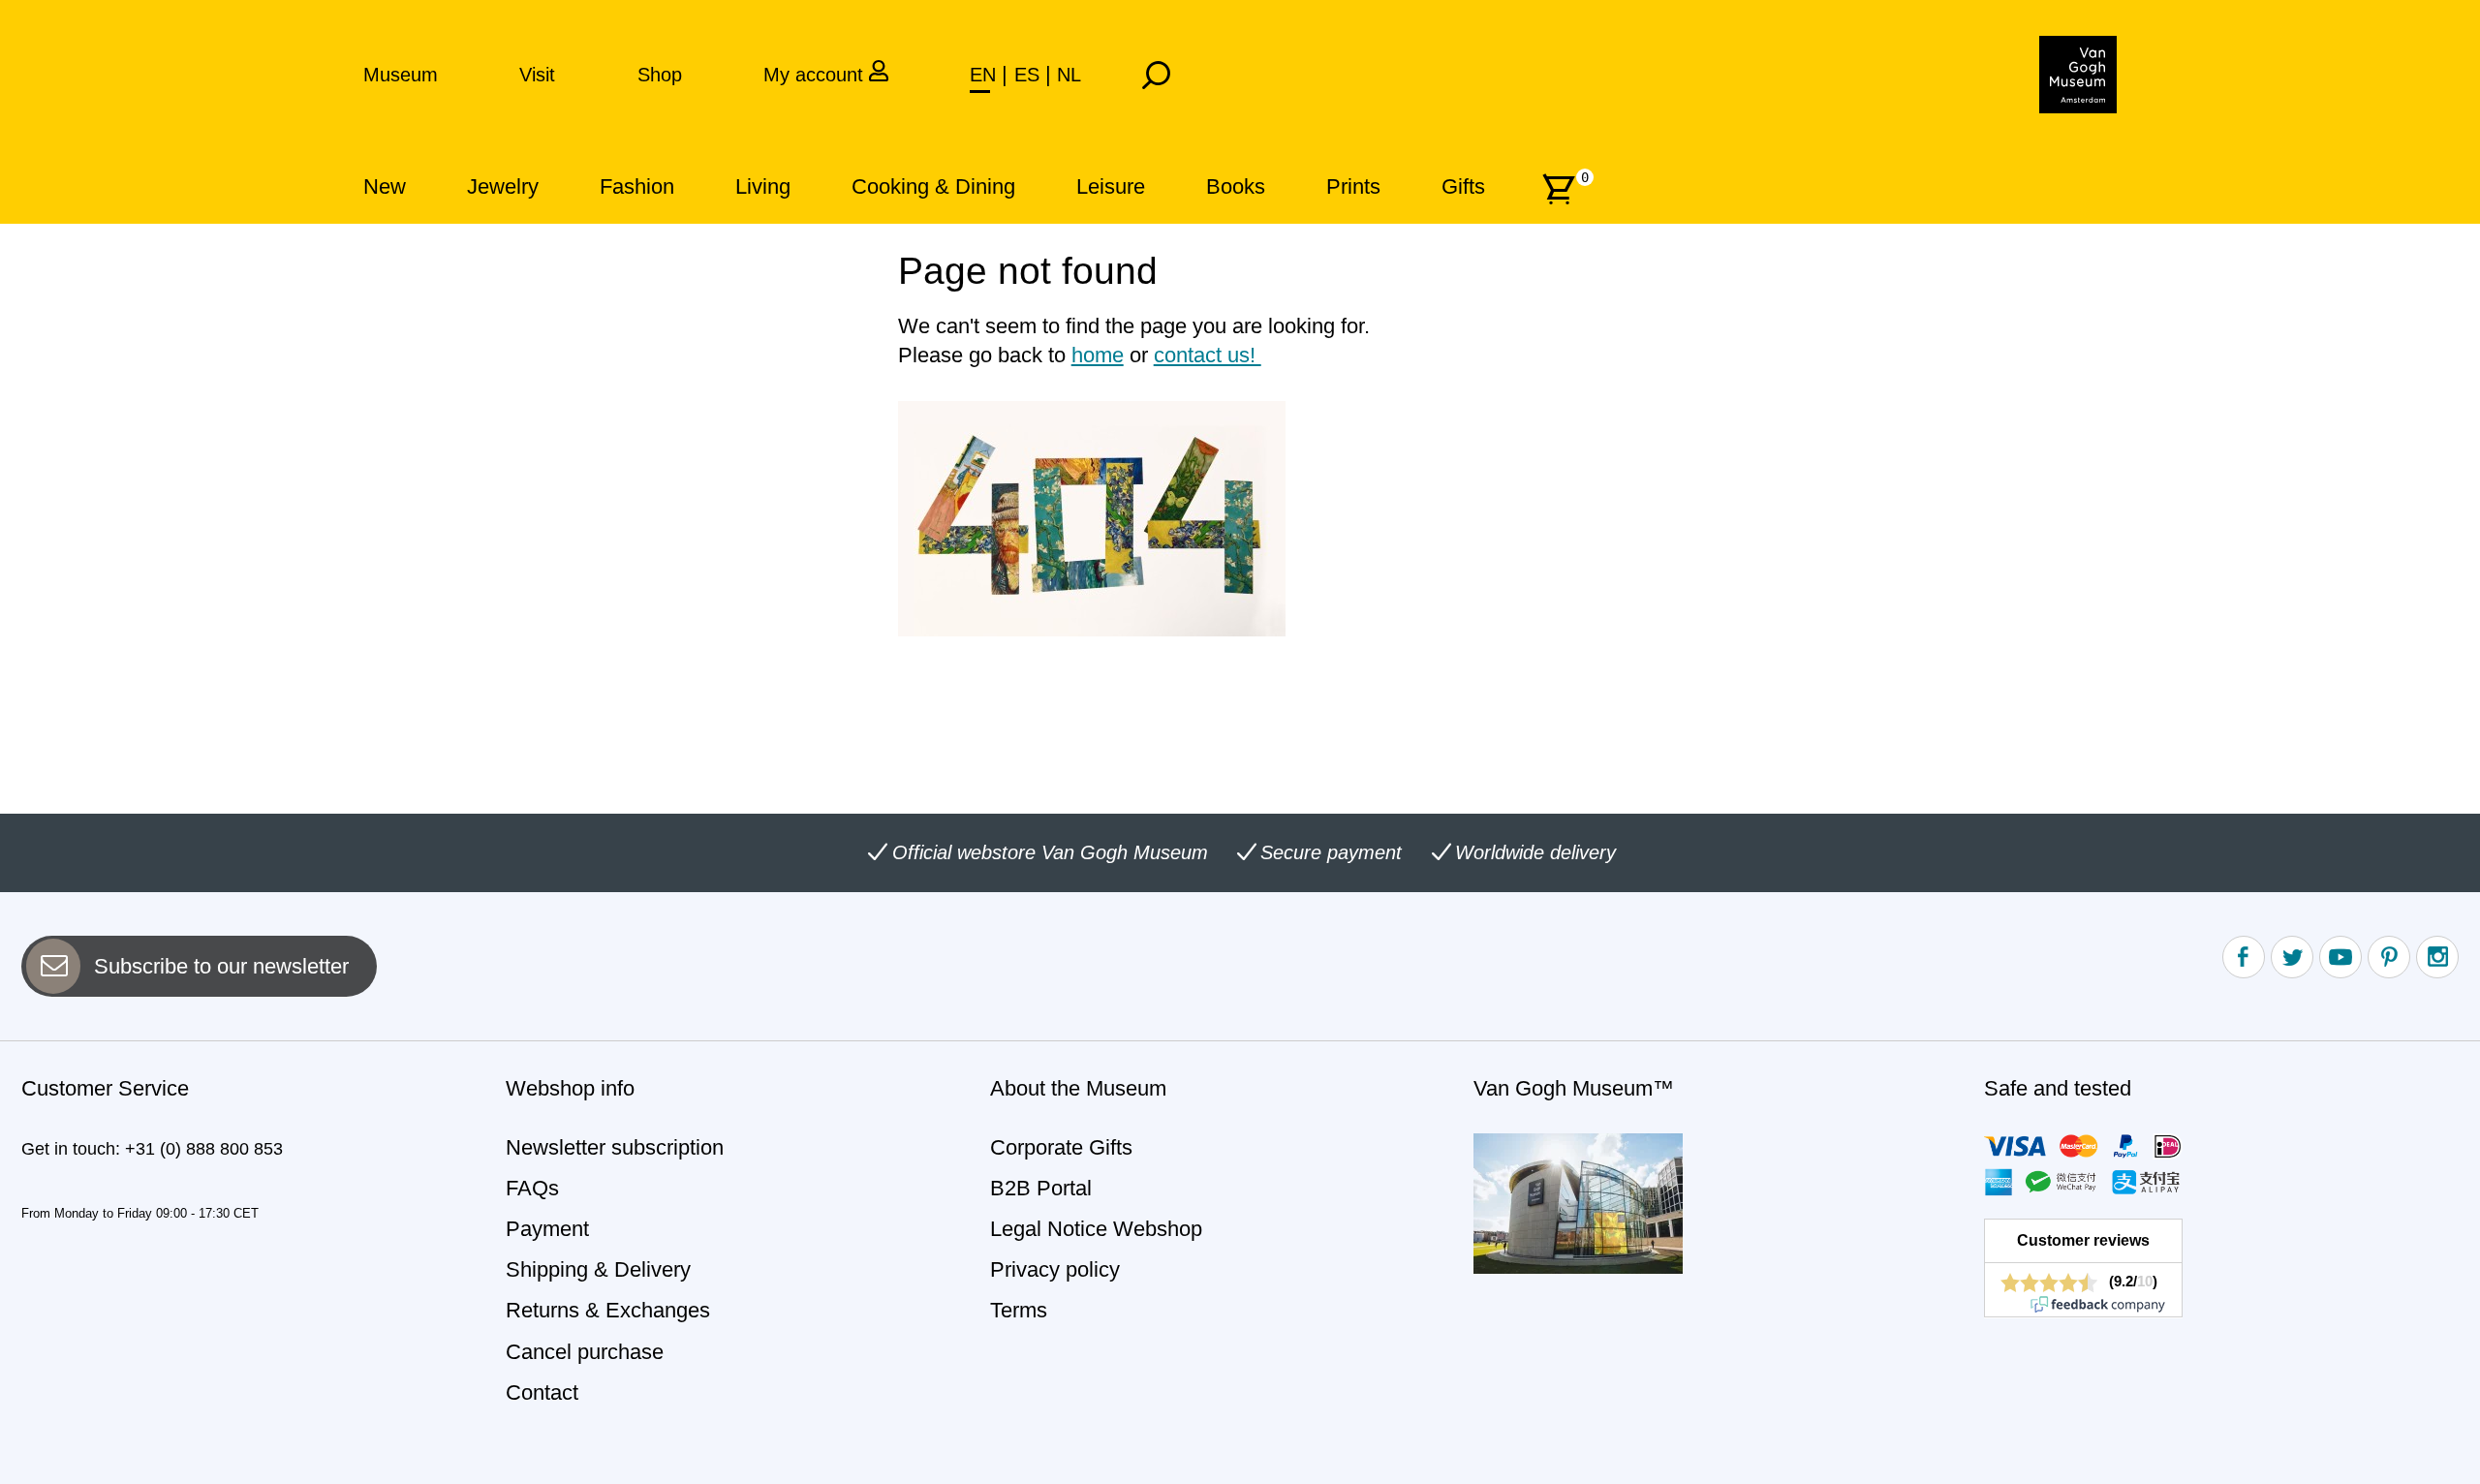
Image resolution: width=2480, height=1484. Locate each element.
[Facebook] (2244, 957)
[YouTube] (2340, 957)
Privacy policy (1055, 1269)
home (1098, 355)
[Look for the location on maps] (1578, 1202)
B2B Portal (1041, 1188)
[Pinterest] (2389, 957)
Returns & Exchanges (608, 1310)
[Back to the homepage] (2078, 75)
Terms (1019, 1310)
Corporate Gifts (1061, 1147)
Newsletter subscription (615, 1147)
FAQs (532, 1188)
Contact (542, 1392)
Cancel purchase (585, 1352)
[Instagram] (2437, 957)
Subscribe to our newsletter (221, 966)
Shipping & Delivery (598, 1269)
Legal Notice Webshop (1096, 1229)
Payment (547, 1229)
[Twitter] (2292, 957)
